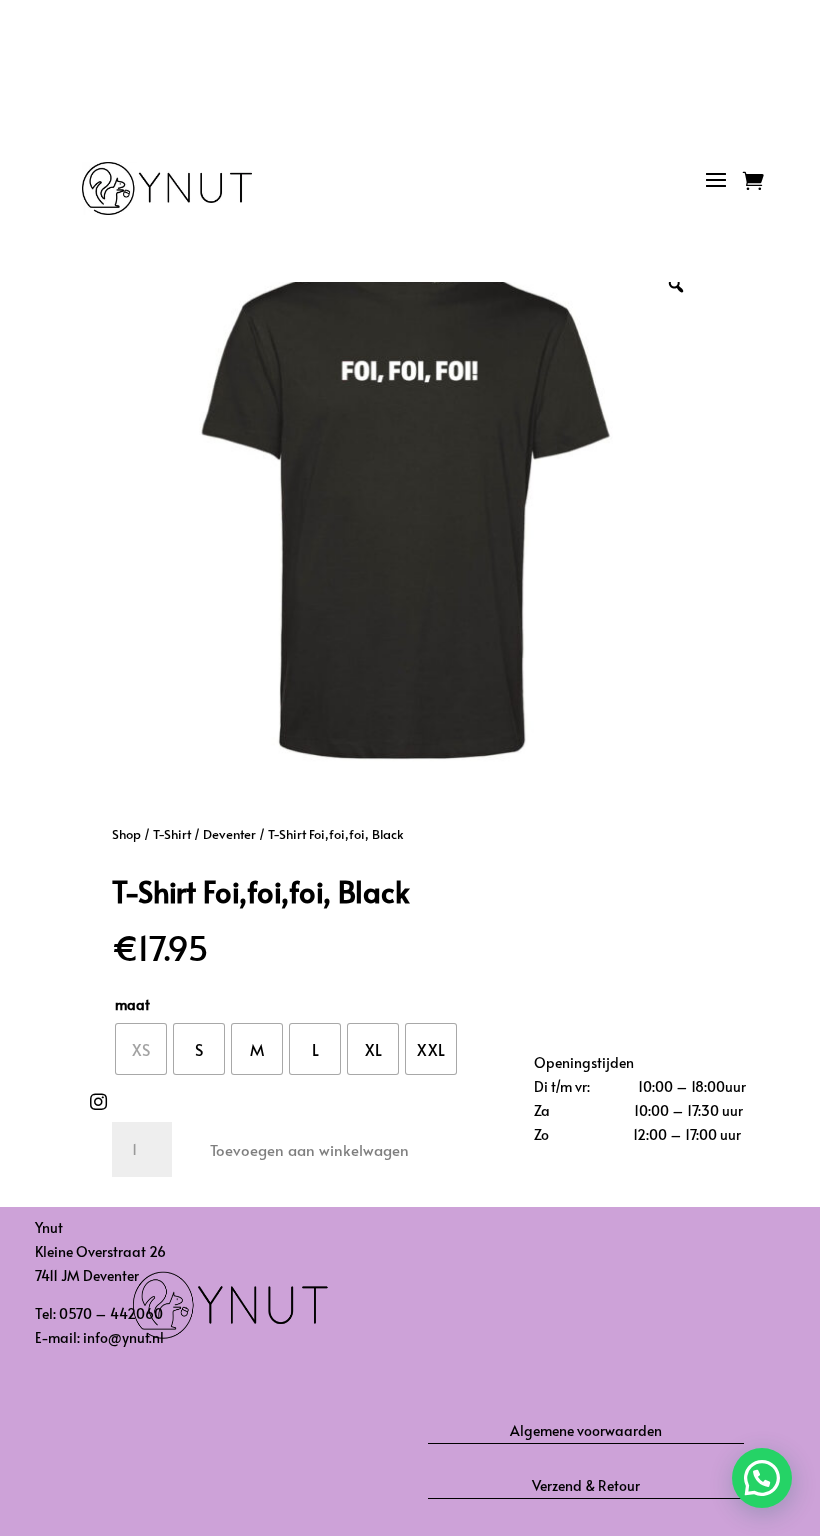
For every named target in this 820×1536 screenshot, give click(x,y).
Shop (126, 834)
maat (132, 1004)
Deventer (229, 834)
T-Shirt (172, 834)
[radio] (141, 1049)
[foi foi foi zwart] (727, 224)
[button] (762, 1478)
